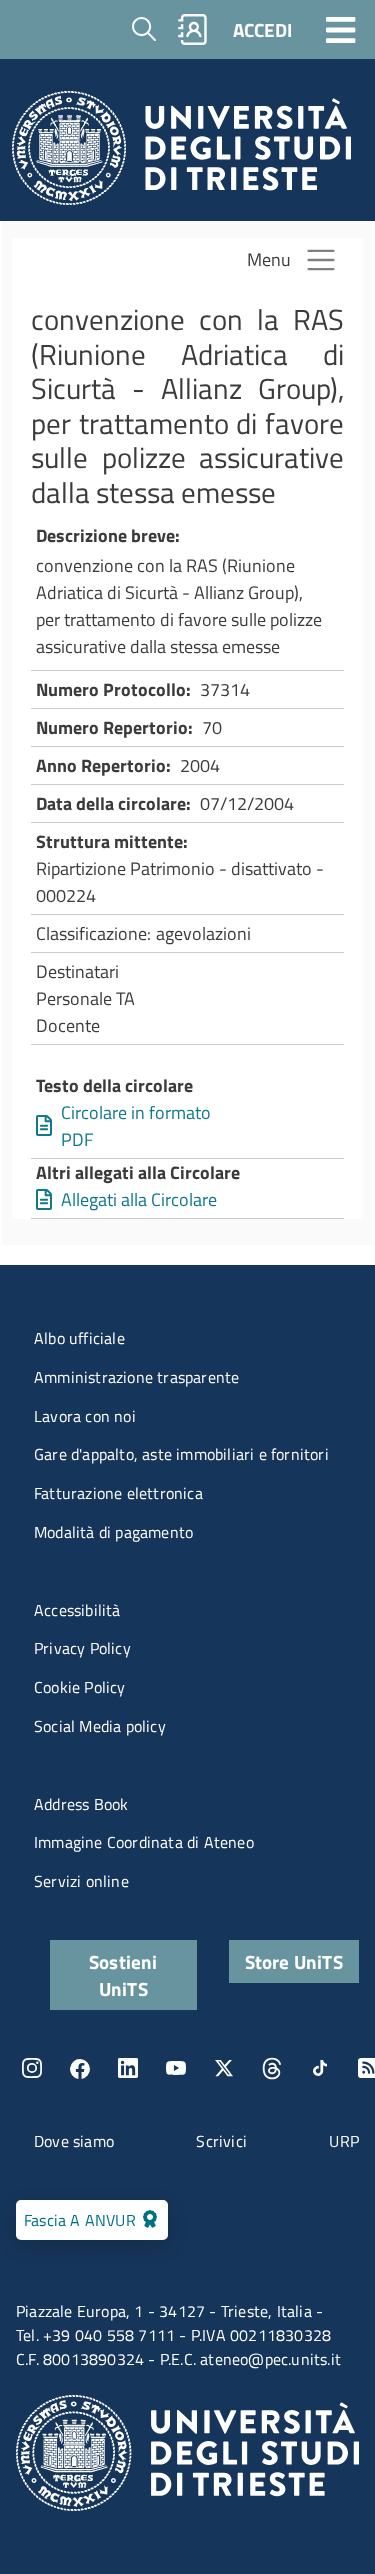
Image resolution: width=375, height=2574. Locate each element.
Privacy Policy (82, 1648)
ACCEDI (262, 29)
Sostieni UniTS (123, 1975)
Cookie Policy (80, 1687)
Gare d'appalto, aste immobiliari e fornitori (181, 1454)
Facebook (80, 2068)
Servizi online (81, 1881)
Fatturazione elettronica (118, 1493)
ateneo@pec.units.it (270, 2359)
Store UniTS (294, 1961)
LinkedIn (128, 2068)
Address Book (81, 1804)
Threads (272, 2068)
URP (344, 2141)
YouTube (176, 2068)
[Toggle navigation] (341, 29)
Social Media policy (100, 1726)
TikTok (320, 2068)
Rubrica (193, 29)
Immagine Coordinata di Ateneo (144, 1842)
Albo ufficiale (79, 1338)
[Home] (181, 153)
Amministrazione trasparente (136, 1377)
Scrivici (221, 2141)
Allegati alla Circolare (139, 1199)
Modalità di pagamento (113, 1532)
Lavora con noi (85, 1416)
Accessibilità (77, 1610)
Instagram (32, 2068)
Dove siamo (74, 2141)
